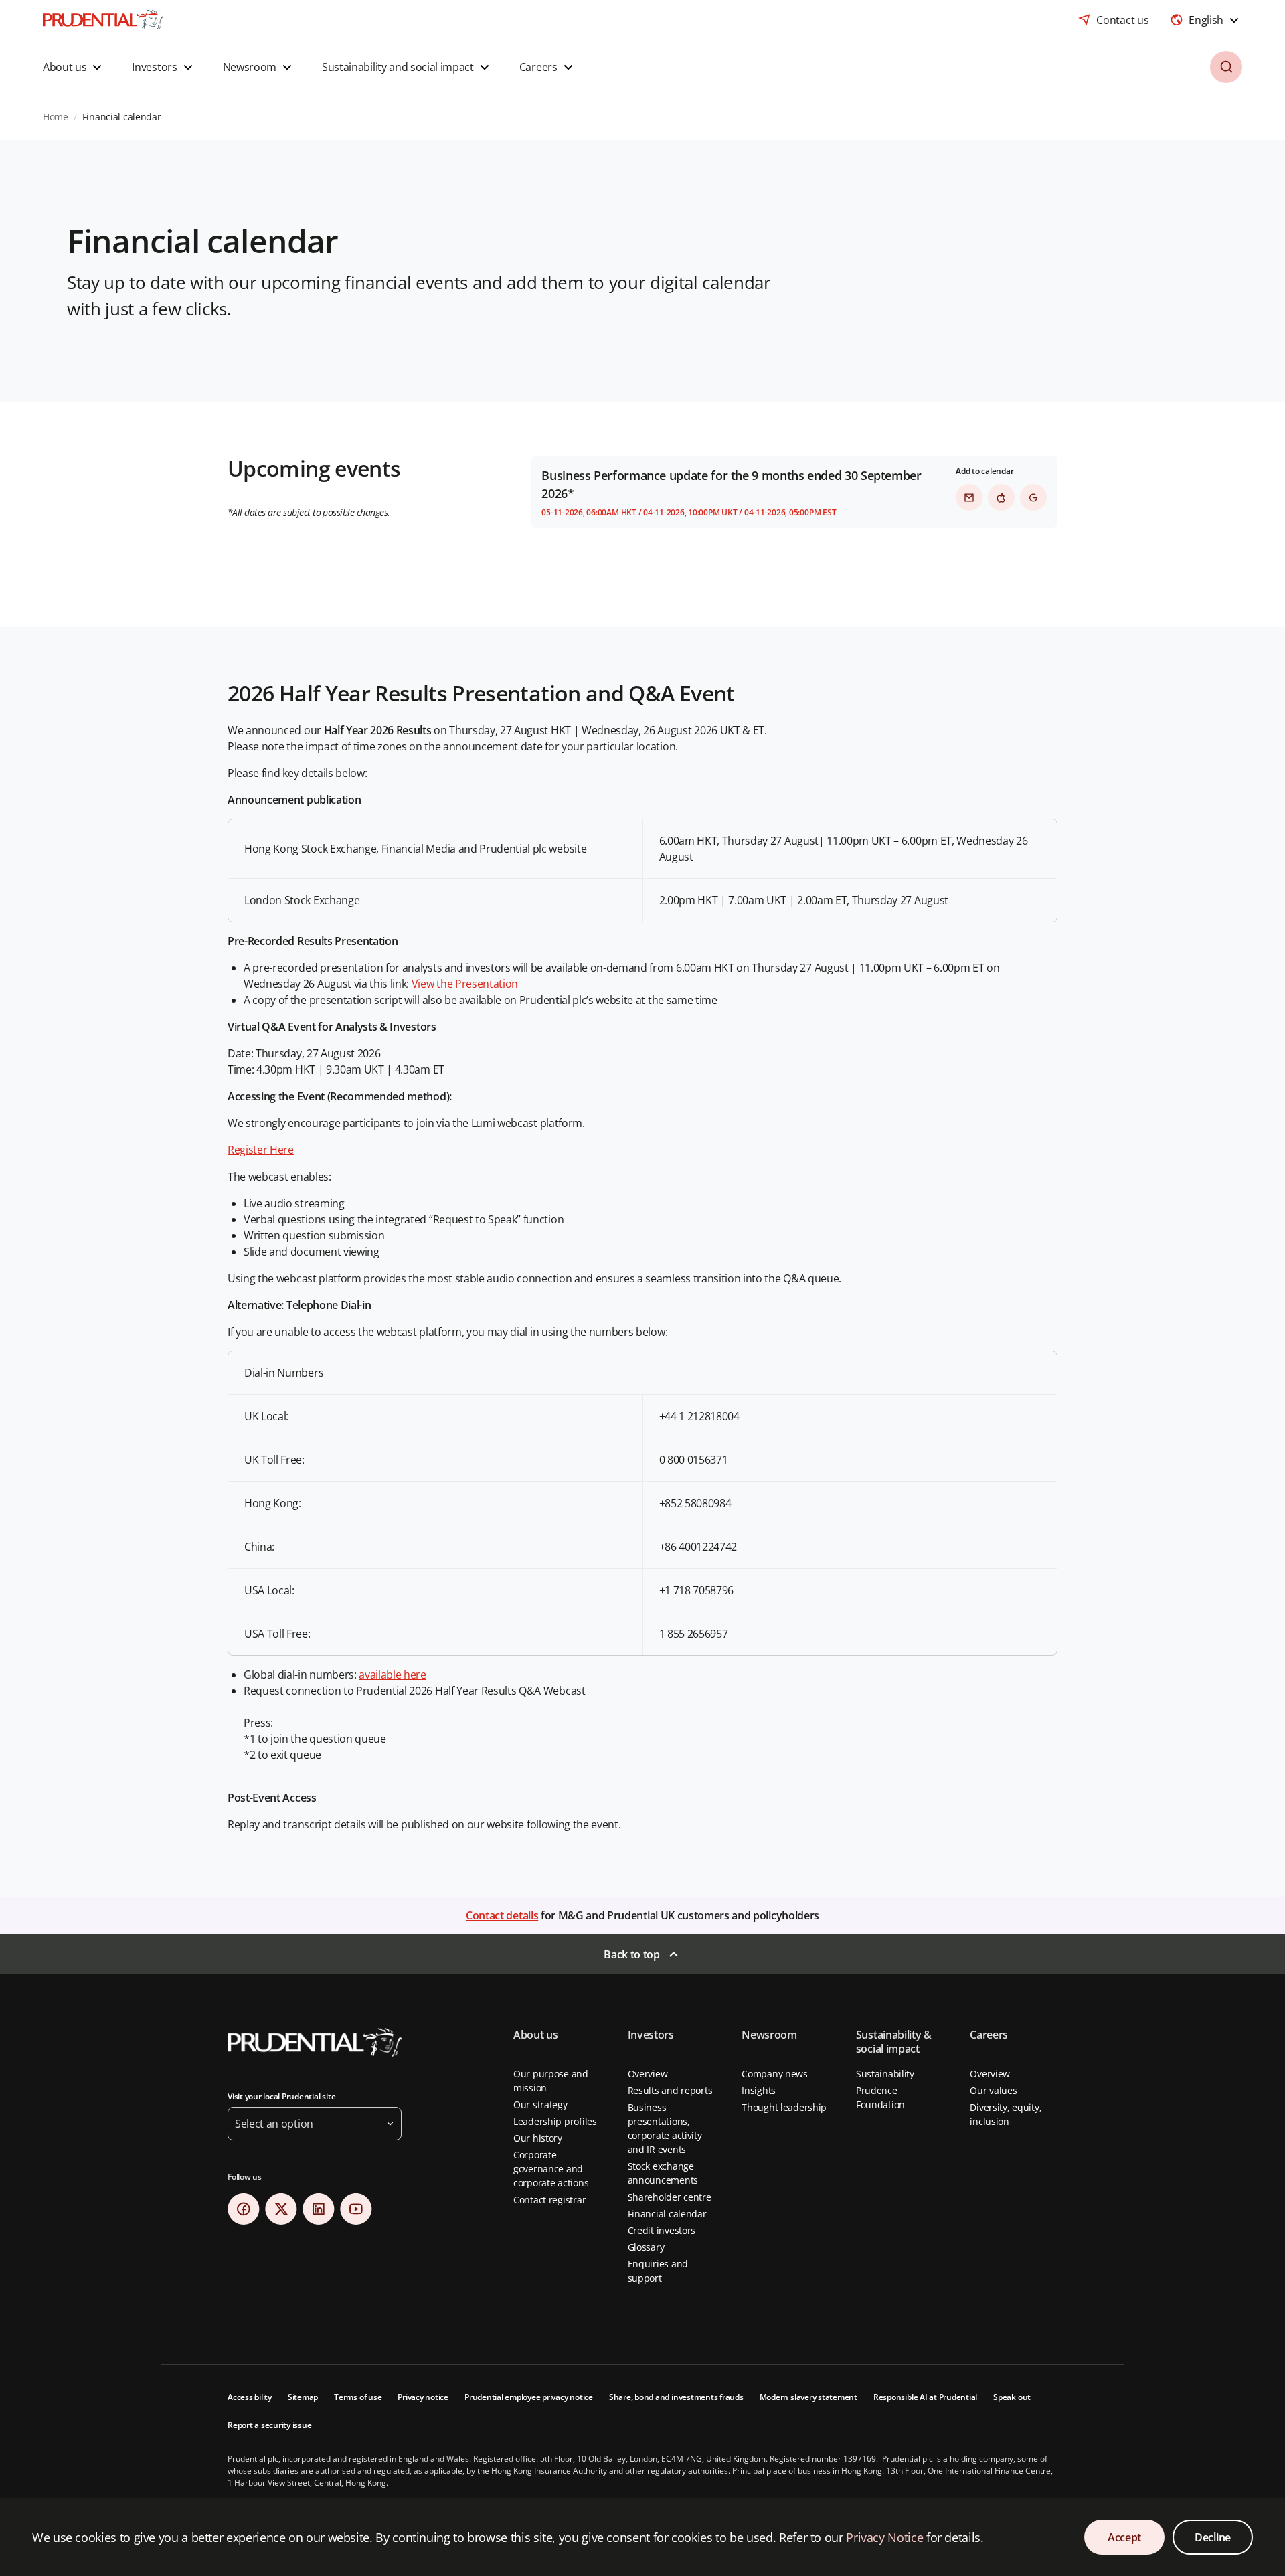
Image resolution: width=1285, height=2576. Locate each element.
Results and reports (670, 2090)
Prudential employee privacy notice (529, 2397)
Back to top (631, 1954)
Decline (1213, 2537)
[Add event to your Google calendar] (1033, 497)
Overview (648, 2074)
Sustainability (885, 2074)
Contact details (502, 1915)
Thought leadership (784, 2107)
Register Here (261, 1150)
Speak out (1012, 2397)
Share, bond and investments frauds (676, 2397)
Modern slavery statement (808, 2397)
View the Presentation (465, 984)
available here (393, 1675)
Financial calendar (667, 2214)
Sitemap (303, 2397)
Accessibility (250, 2397)
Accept (1124, 2537)
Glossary (646, 2247)
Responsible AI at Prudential (925, 2397)
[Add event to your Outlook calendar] (969, 497)
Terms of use (358, 2397)
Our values (993, 2090)
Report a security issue (269, 2425)
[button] (74, 67)
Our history (538, 2138)
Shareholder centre (670, 2197)
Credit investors (662, 2230)
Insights (759, 2090)
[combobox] (1206, 20)
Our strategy (540, 2105)
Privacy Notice (884, 2537)
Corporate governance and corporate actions (551, 2169)
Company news (775, 2074)
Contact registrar (549, 2200)
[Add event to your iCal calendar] (1001, 497)
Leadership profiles (555, 2121)
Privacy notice (423, 2397)
